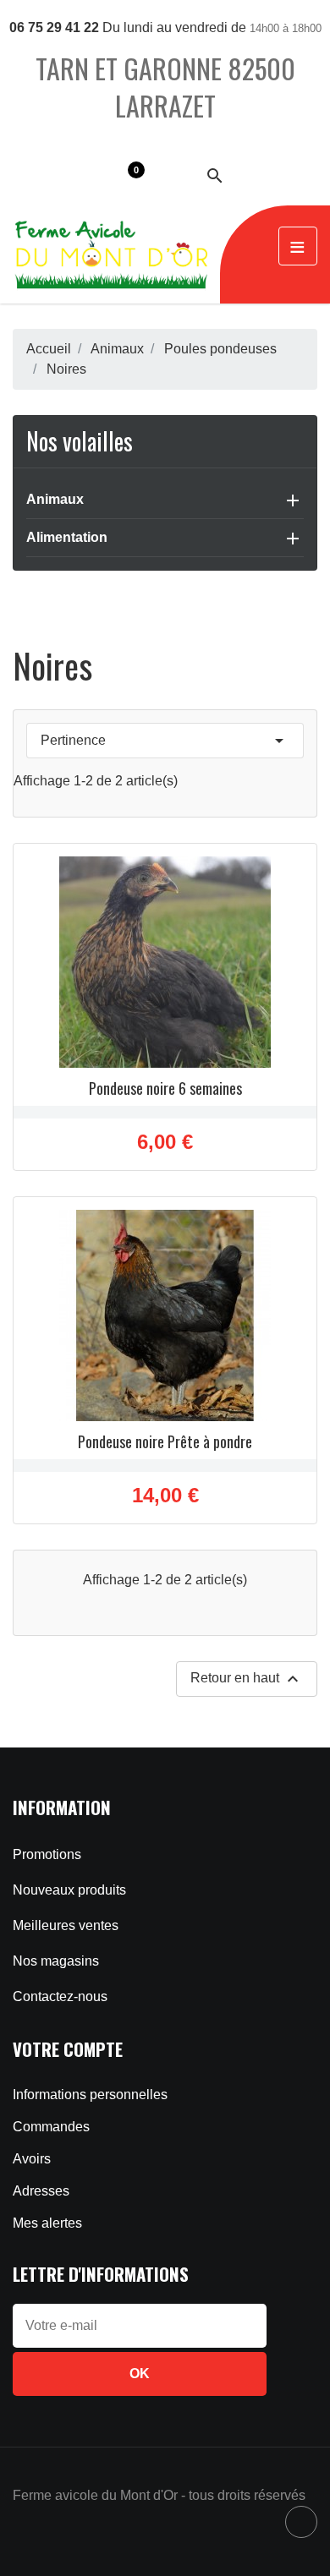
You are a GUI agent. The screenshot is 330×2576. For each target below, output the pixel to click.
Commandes (51, 2127)
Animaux (55, 499)
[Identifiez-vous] (173, 175)
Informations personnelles (90, 2095)
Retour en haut (247, 1679)
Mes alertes (47, 2223)
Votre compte (68, 2049)
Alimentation (67, 537)
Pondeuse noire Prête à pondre (165, 1441)
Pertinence (165, 741)
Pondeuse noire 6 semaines (165, 1088)
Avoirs (32, 2159)
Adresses (41, 2191)
